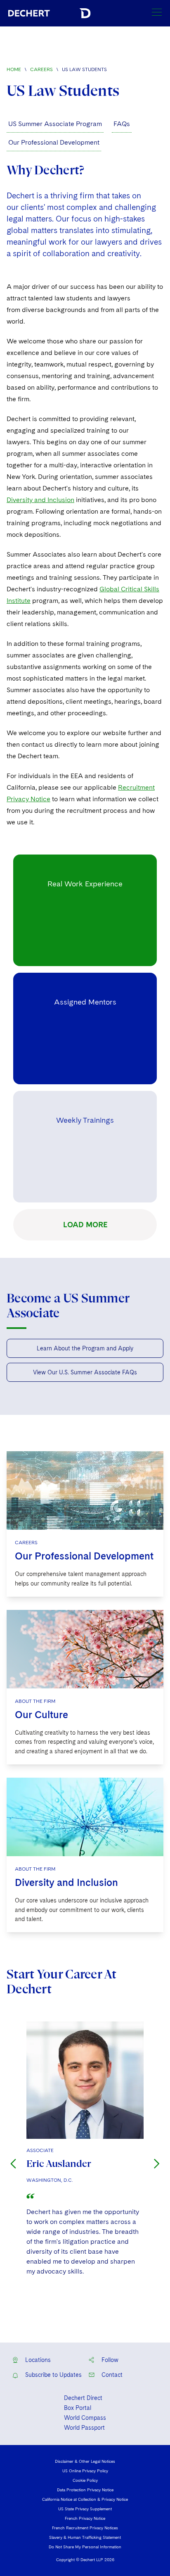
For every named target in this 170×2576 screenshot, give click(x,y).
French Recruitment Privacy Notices (85, 2528)
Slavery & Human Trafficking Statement (85, 2537)
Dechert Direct (83, 2398)
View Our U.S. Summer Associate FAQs (85, 1372)
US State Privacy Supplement (85, 2509)
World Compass (85, 2418)
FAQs (122, 124)
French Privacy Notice (85, 2518)
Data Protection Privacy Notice (85, 2490)
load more (85, 1225)
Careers (41, 69)
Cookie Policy (85, 2480)
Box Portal (78, 2408)
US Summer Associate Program (55, 124)
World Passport (84, 2428)
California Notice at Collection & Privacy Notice (85, 2499)
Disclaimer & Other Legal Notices (85, 2461)
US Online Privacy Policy (85, 2471)
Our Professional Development (54, 142)
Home (14, 69)
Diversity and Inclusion (40, 500)
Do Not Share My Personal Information (85, 2547)
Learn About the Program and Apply (85, 1348)
